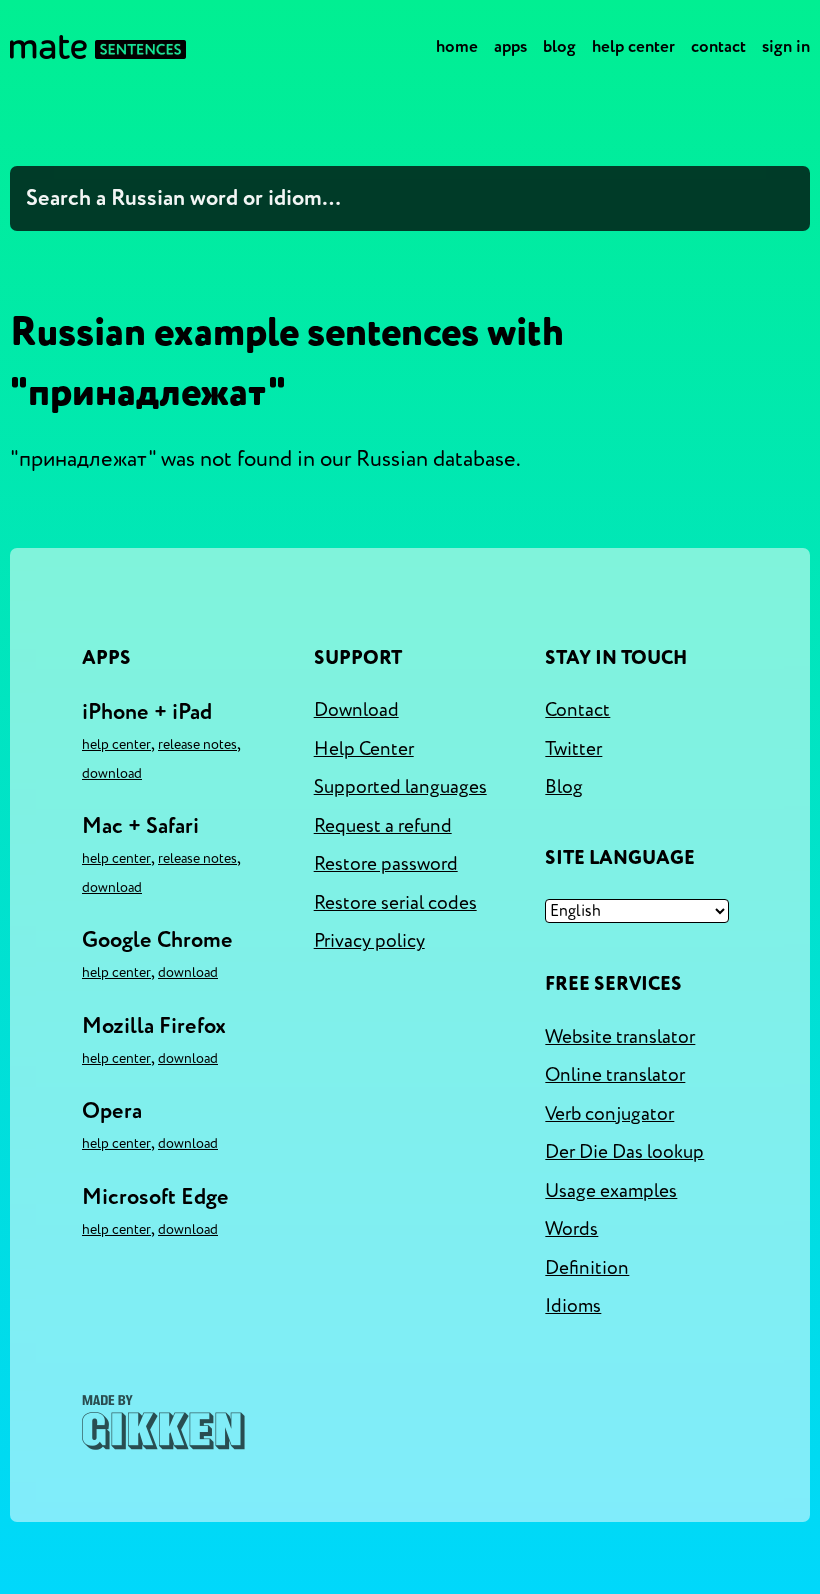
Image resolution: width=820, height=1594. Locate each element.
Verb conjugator (609, 1114)
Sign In (786, 46)
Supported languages (400, 787)
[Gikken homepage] (163, 1422)
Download (112, 773)
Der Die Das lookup (624, 1152)
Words (571, 1229)
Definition (587, 1268)
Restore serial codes (395, 903)
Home (457, 46)
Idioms (573, 1306)
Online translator (615, 1075)
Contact (718, 46)
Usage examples (611, 1191)
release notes (197, 744)
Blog (559, 46)
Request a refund (383, 826)
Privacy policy (369, 941)
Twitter (573, 749)
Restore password (386, 864)
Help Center (633, 46)
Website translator (620, 1037)
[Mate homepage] (98, 47)
